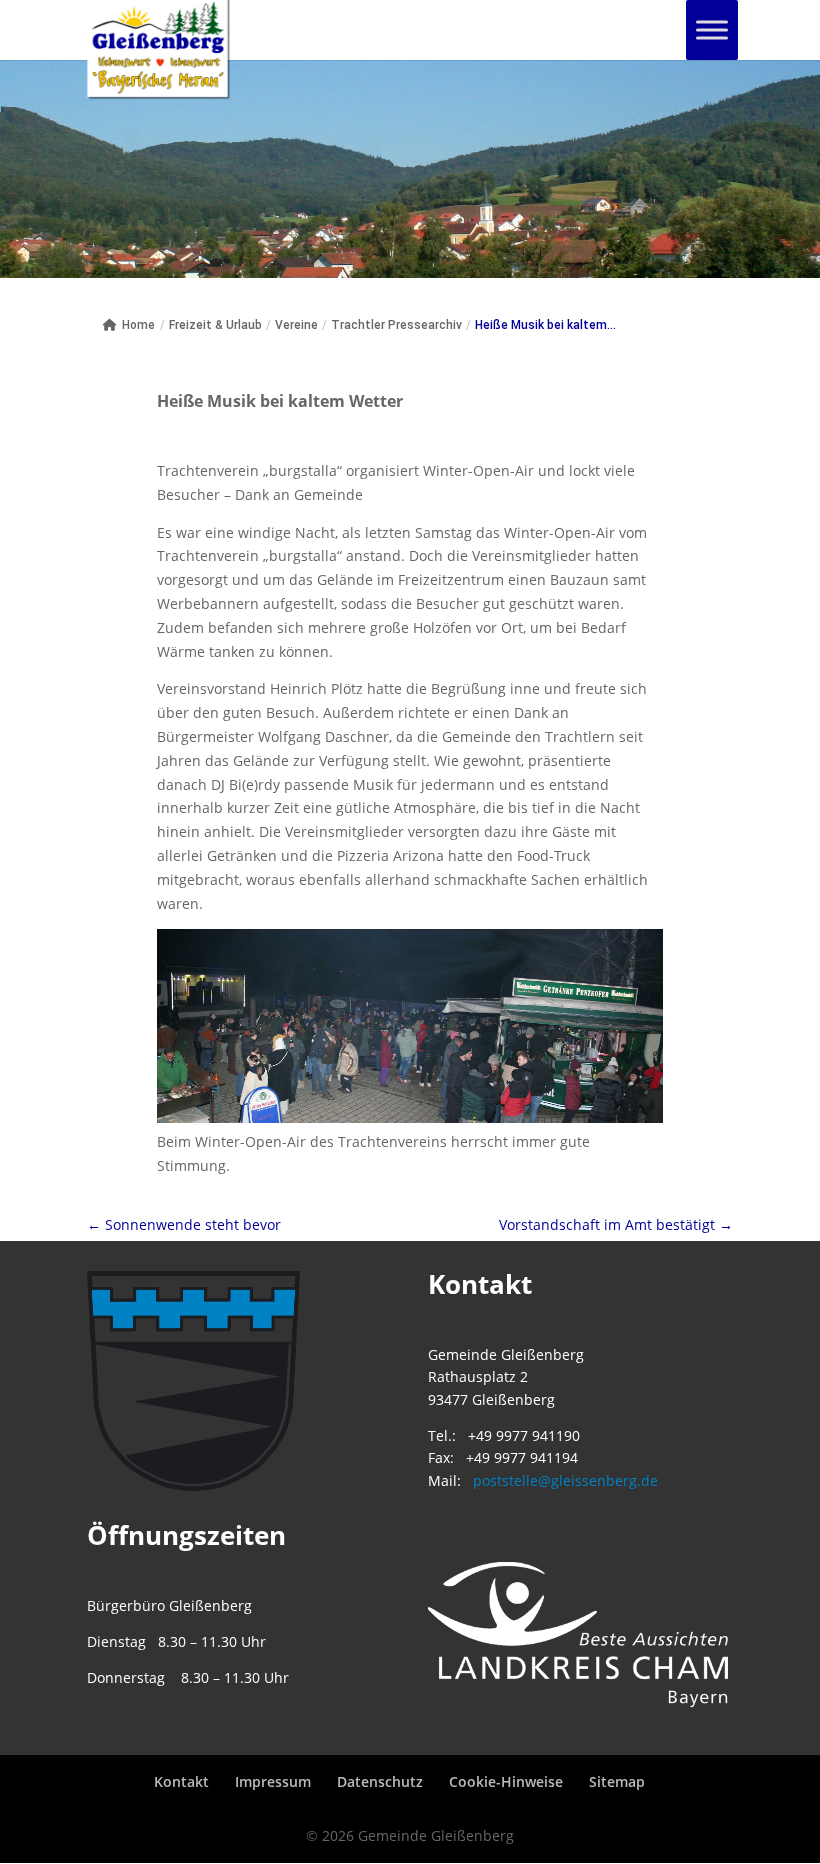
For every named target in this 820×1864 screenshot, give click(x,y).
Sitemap (617, 1781)
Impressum (273, 1781)
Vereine (296, 325)
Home (138, 325)
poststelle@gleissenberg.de (565, 1480)
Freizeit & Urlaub (215, 325)
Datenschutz (380, 1781)
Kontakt (181, 1781)
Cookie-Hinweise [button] (506, 1781)
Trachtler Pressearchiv (396, 325)
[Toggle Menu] (712, 29)
